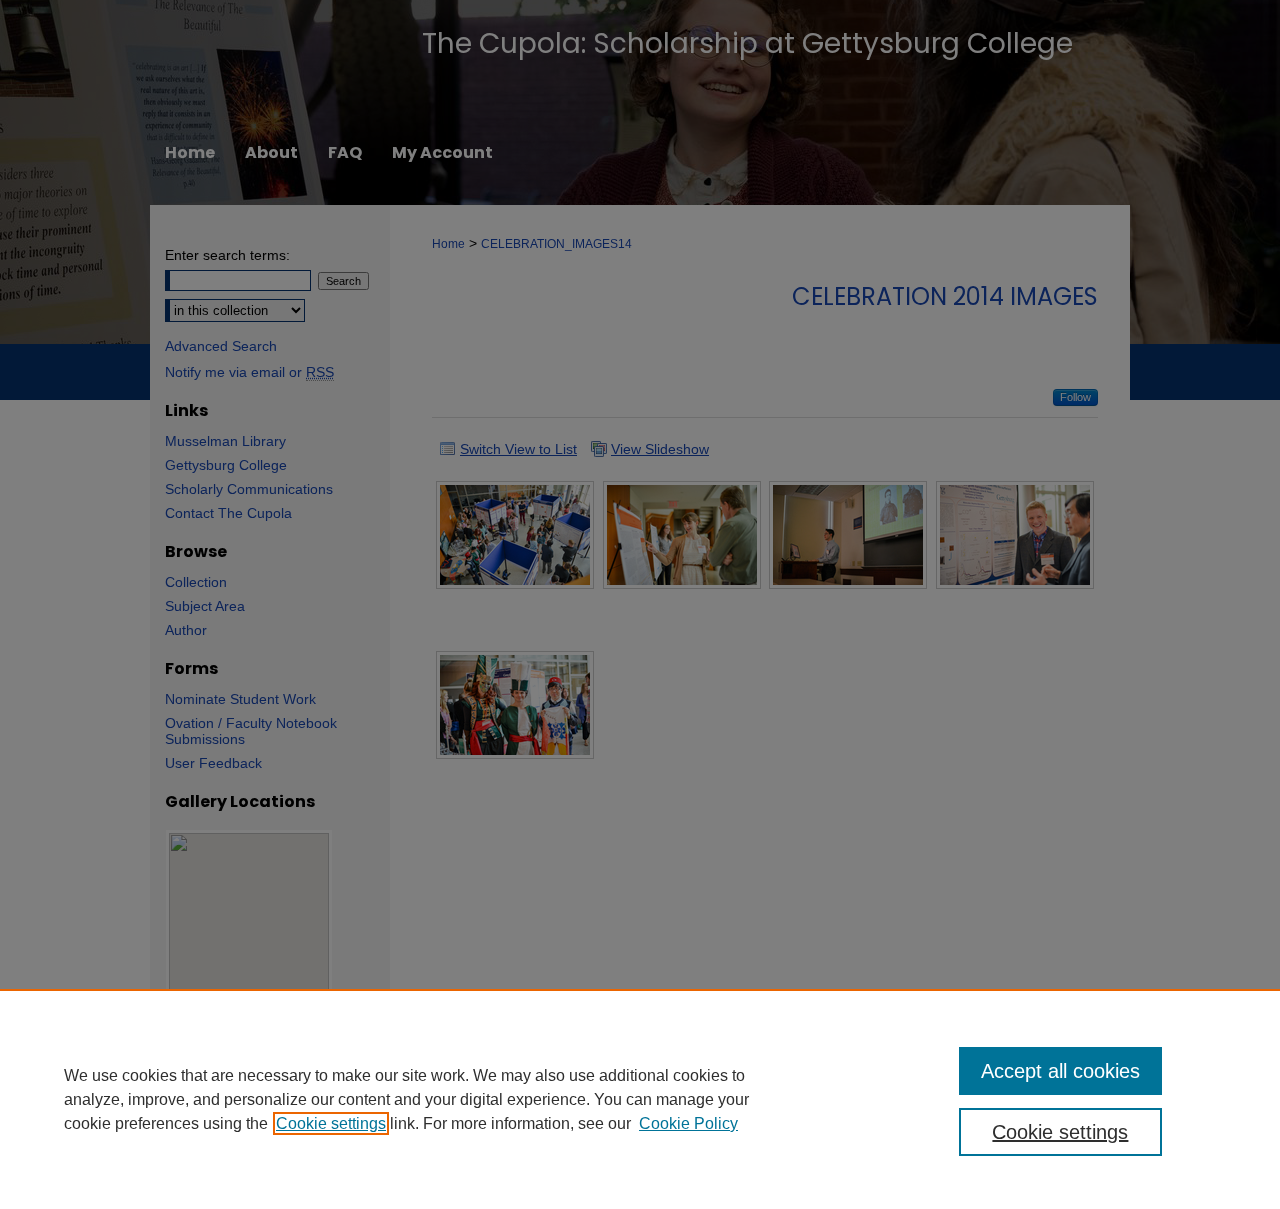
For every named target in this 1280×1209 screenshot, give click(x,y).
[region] (640, 1099)
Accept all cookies (1060, 1071)
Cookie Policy (688, 1123)
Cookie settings (331, 1123)
